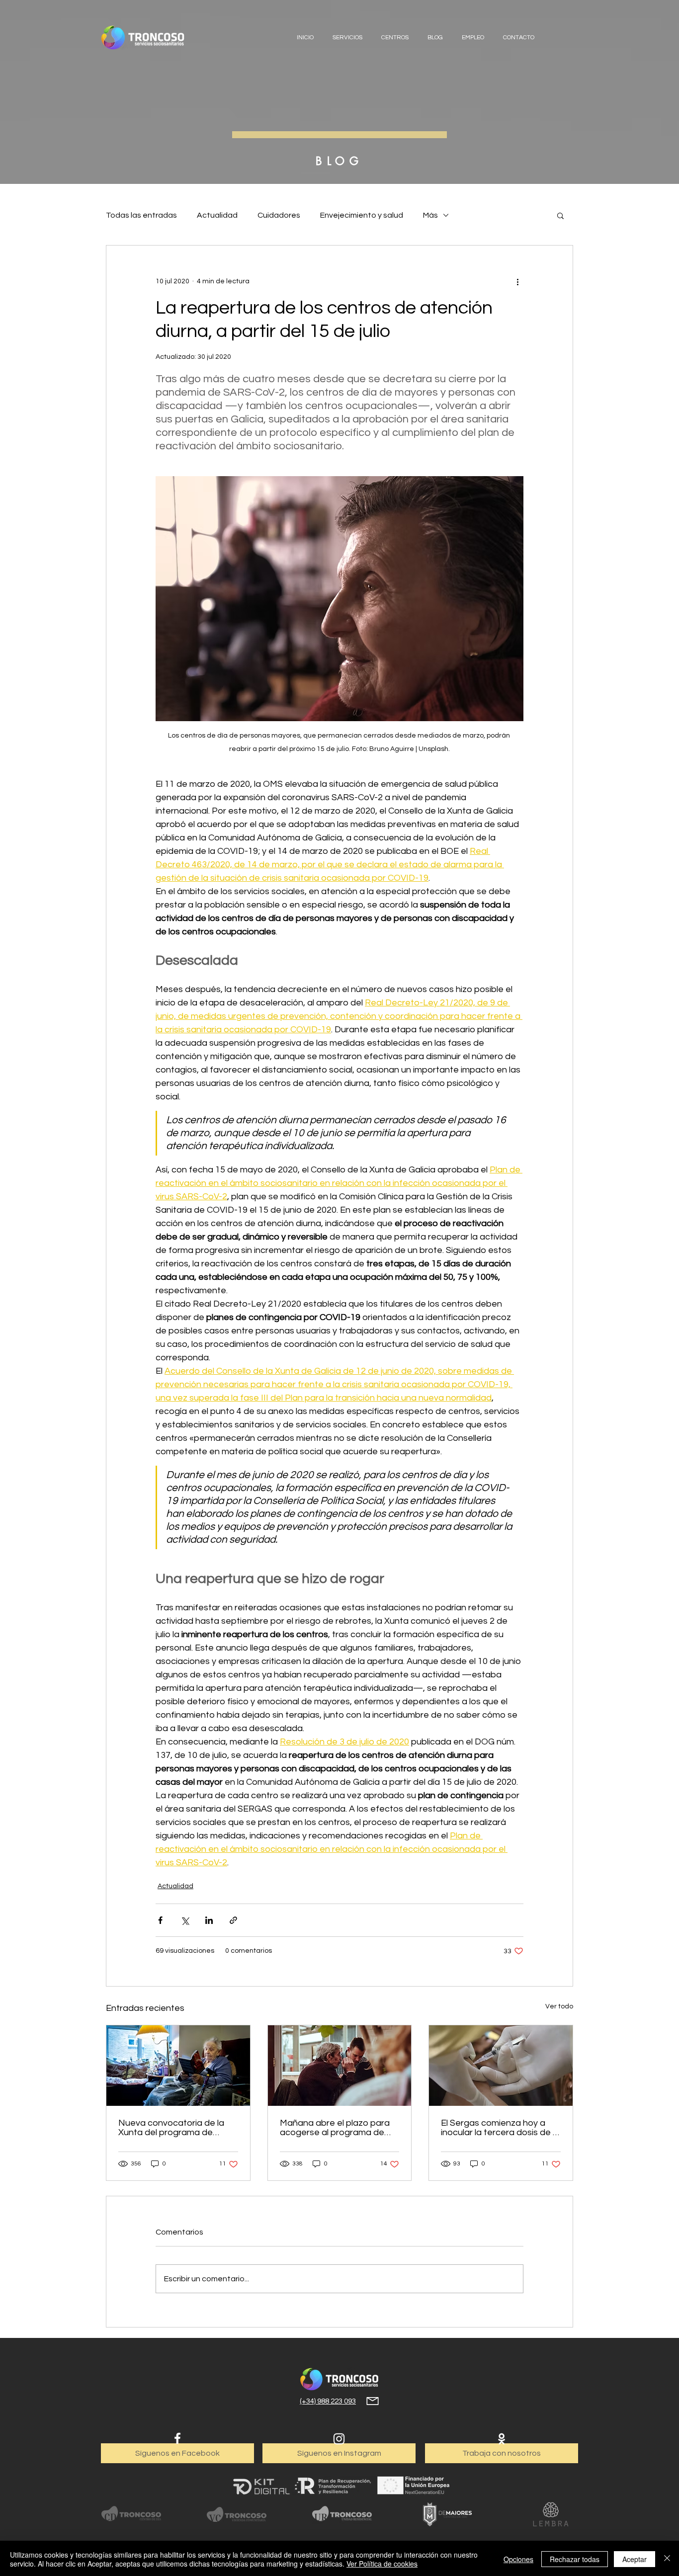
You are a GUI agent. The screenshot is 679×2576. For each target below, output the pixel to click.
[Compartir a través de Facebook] (160, 1920)
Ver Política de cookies (382, 2564)
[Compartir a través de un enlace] (233, 1920)
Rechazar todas (575, 2559)
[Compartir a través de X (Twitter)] (185, 1920)
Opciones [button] (518, 2559)
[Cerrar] (667, 2559)
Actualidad (217, 215)
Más (430, 215)
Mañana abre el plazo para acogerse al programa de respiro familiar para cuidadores (335, 2128)
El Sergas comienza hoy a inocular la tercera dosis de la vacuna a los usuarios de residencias (500, 2128)
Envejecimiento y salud (362, 215)
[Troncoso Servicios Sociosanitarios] (339, 2379)
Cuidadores (279, 215)
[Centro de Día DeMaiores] (447, 2514)
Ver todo (559, 2006)
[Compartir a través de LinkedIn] (209, 1920)
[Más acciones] (517, 281)
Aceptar (635, 2559)
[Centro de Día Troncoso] (131, 2514)
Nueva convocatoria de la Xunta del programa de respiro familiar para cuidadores (171, 2128)
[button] (560, 215)
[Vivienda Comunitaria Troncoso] (237, 2514)
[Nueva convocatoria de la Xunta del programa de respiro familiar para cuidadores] (178, 2066)
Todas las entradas (141, 215)
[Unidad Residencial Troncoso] (342, 2514)
